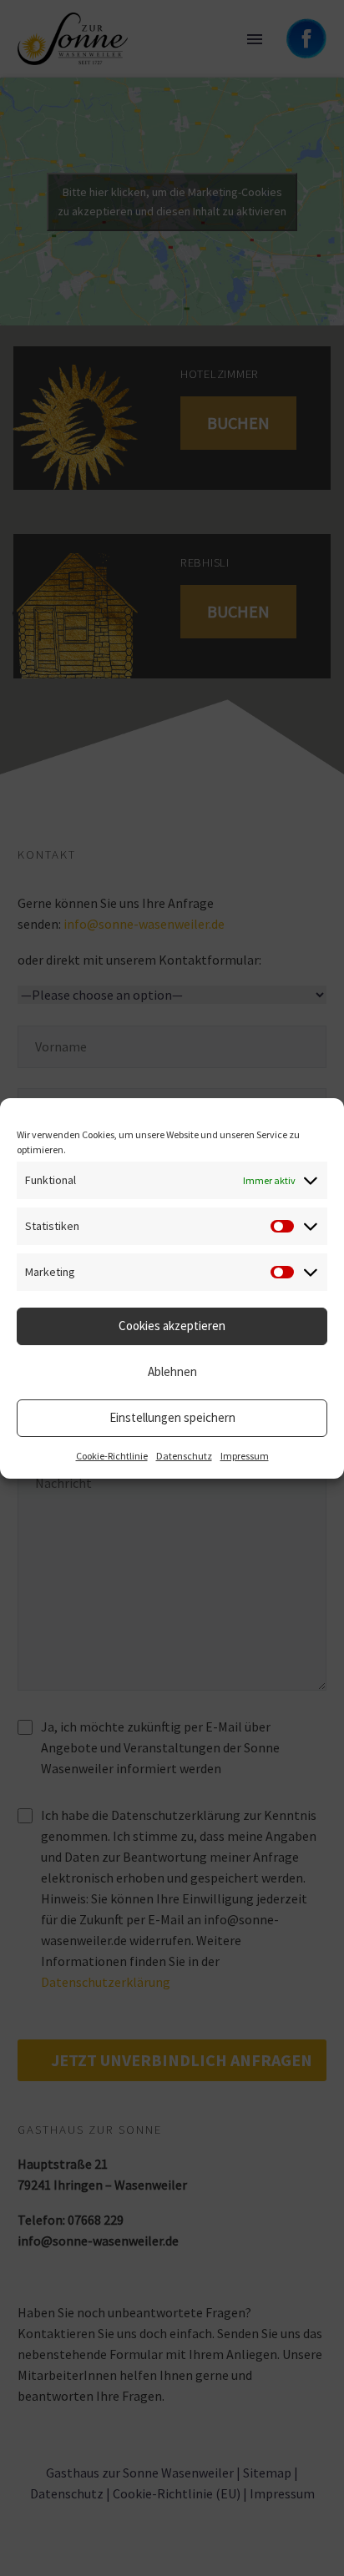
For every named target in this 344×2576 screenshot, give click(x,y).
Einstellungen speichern (172, 1417)
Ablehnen (172, 1371)
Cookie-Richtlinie (112, 1456)
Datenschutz (184, 1456)
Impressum (245, 1456)
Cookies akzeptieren (172, 1326)
